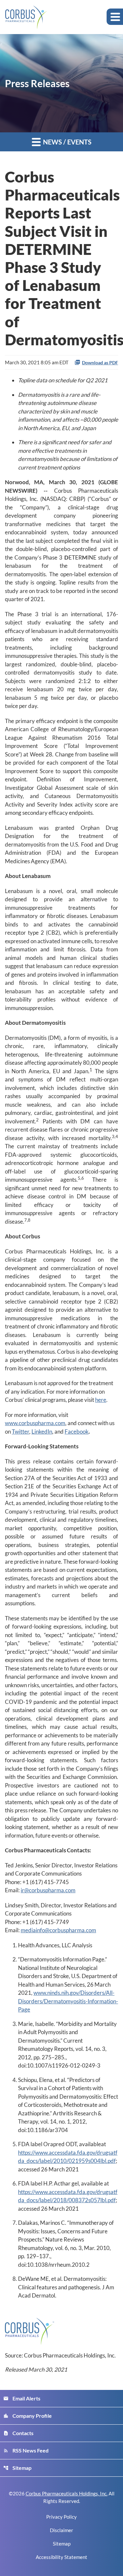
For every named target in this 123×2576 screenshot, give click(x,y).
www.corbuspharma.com (35, 1423)
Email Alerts (22, 2398)
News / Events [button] (67, 142)
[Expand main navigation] (115, 17)
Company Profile (28, 2416)
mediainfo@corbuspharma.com (58, 1930)
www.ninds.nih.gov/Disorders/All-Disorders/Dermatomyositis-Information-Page (68, 2001)
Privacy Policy (61, 2517)
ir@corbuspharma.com (48, 1890)
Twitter (20, 1431)
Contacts (18, 2433)
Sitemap (17, 2468)
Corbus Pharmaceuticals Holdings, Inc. (67, 2493)
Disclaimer (61, 2530)
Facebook (77, 1431)
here (101, 1400)
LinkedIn (42, 1431)
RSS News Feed (26, 2450)
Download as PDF (100, 363)
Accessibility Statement (61, 2557)
